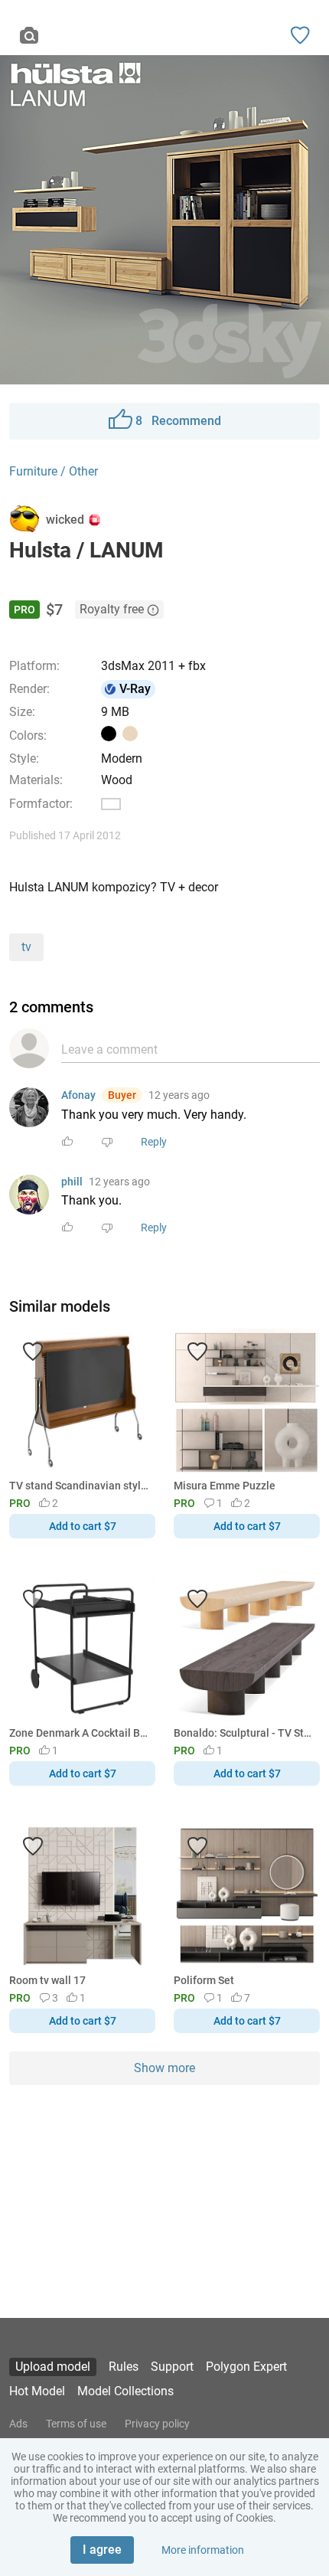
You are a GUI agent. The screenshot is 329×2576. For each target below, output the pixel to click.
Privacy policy (157, 2424)
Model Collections (125, 2391)
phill (72, 1182)
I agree (102, 2550)
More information (203, 2550)
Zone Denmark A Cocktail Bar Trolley (80, 1733)
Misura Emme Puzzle (225, 1486)
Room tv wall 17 (47, 1980)
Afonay (78, 1095)
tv (26, 947)
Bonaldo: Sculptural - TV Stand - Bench (244, 1733)
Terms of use (76, 2424)
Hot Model (37, 2391)
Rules (124, 2367)
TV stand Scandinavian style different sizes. (80, 1486)
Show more (164, 2068)
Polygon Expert (246, 2367)
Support (172, 2367)
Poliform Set (204, 1980)
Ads (18, 2424)
